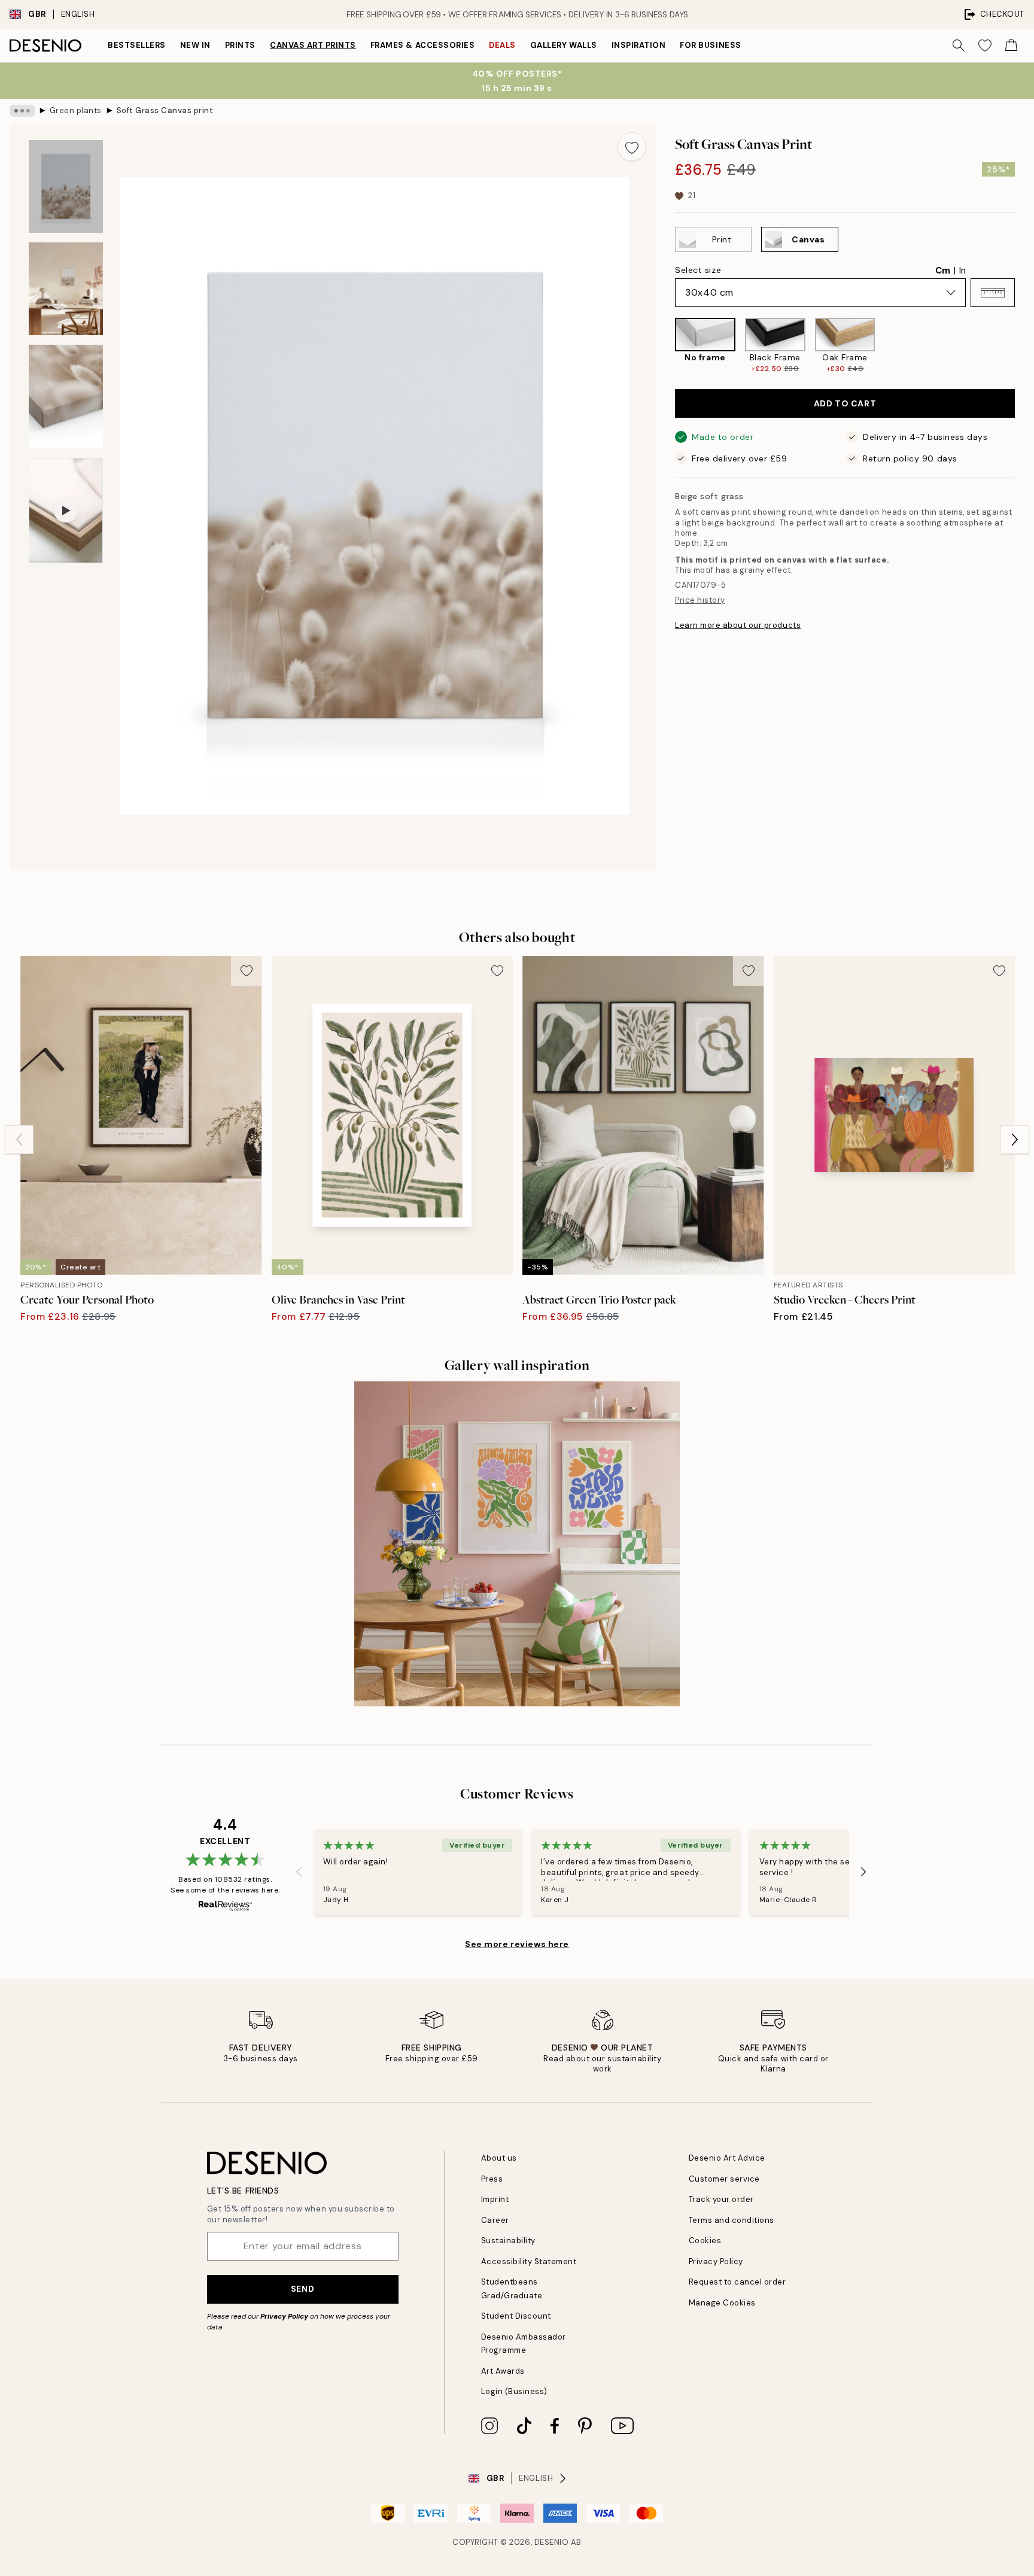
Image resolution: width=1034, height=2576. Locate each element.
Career (495, 2220)
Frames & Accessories (422, 45)
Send (302, 2289)
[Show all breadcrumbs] (22, 111)
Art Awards (503, 2371)
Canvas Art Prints (313, 45)
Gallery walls (564, 45)
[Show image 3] (66, 397)
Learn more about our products (738, 625)
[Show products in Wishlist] (985, 45)
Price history (700, 600)
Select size (698, 270)
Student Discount (516, 2316)
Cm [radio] (943, 271)
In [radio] (962, 271)
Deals (502, 45)
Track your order (721, 2199)
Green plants (76, 110)
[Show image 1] (66, 186)
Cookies (705, 2241)
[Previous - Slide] (665, 346)
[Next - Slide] (1024, 346)
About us (499, 2158)
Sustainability (508, 2241)
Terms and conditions (732, 2220)
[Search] (959, 45)
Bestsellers (137, 45)
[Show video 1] (66, 511)
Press (492, 2179)
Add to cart (845, 403)
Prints (240, 45)
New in (195, 45)
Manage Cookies (722, 2303)
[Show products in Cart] (1011, 45)
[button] (993, 293)
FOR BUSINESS (710, 45)
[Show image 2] (66, 289)
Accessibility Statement (529, 2261)
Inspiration (639, 45)
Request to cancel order (738, 2282)
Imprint (495, 2199)
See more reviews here (517, 1944)
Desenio (552, 2542)
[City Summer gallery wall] (517, 1544)
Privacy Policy (284, 2316)
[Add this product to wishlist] (632, 147)
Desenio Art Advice (727, 2158)
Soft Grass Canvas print (165, 110)
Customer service (724, 2179)
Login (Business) (514, 2391)
